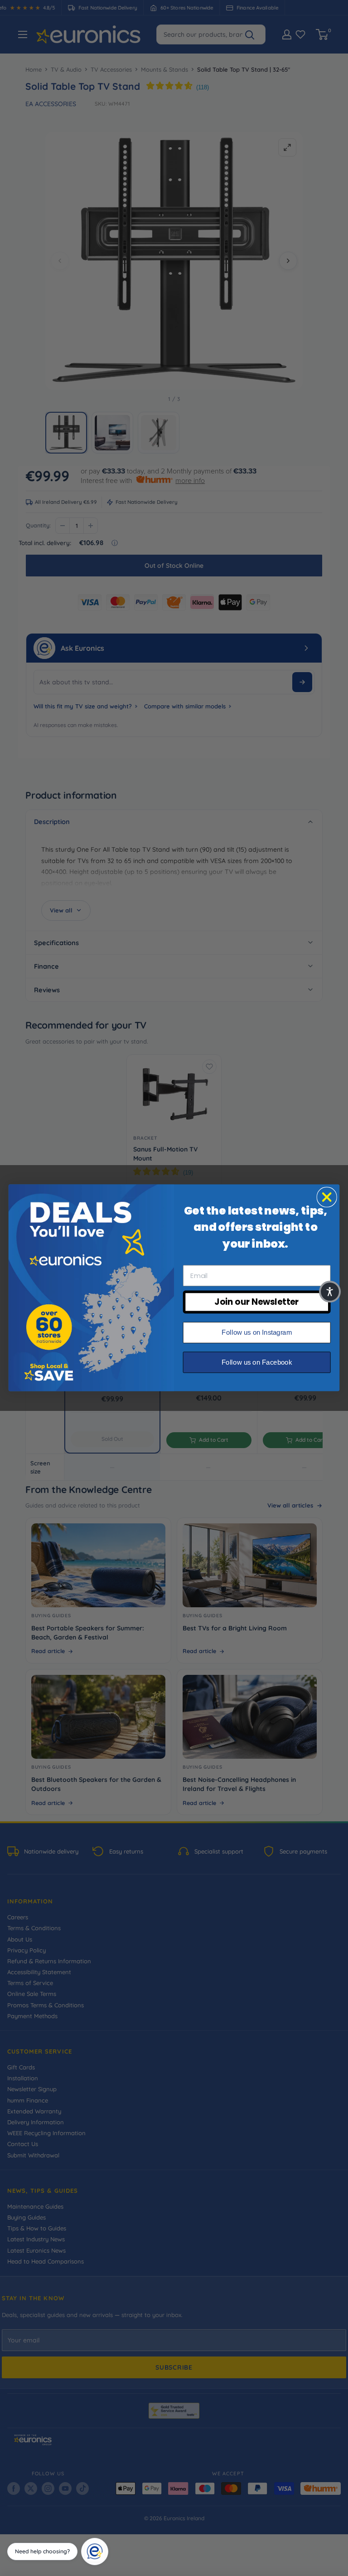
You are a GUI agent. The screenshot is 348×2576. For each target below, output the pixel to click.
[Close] (105, 2541)
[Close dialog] (327, 1197)
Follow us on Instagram (257, 1332)
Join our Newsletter (256, 1302)
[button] (330, 1292)
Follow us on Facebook (257, 1362)
